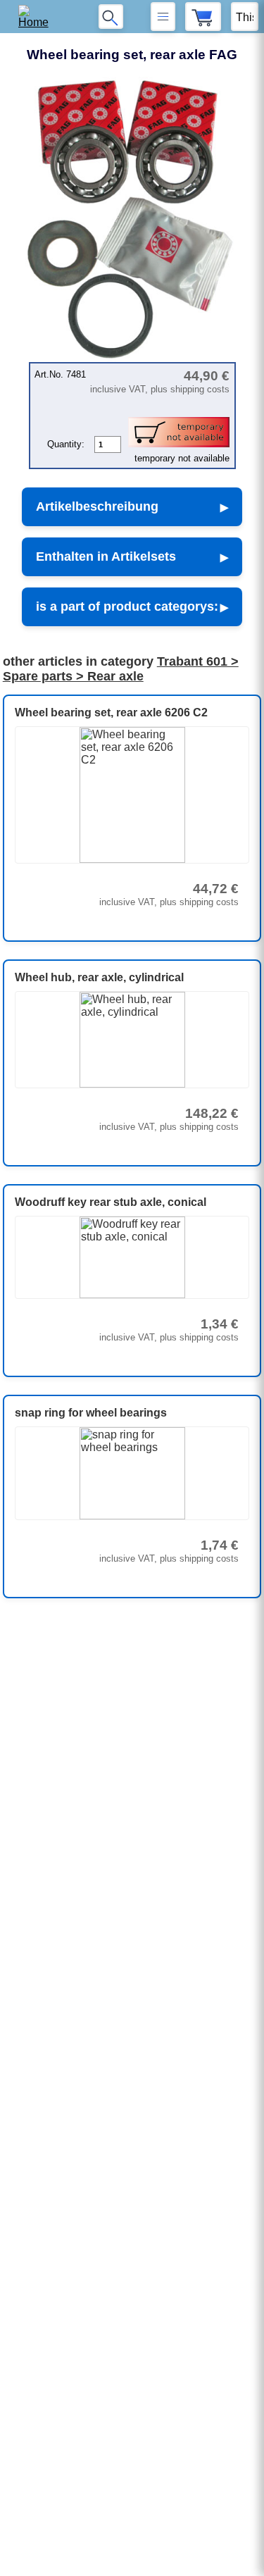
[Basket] (203, 17)
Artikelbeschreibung (97, 506)
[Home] (38, 17)
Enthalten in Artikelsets (106, 556)
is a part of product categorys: (127, 606)
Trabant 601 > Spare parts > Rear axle (121, 669)
